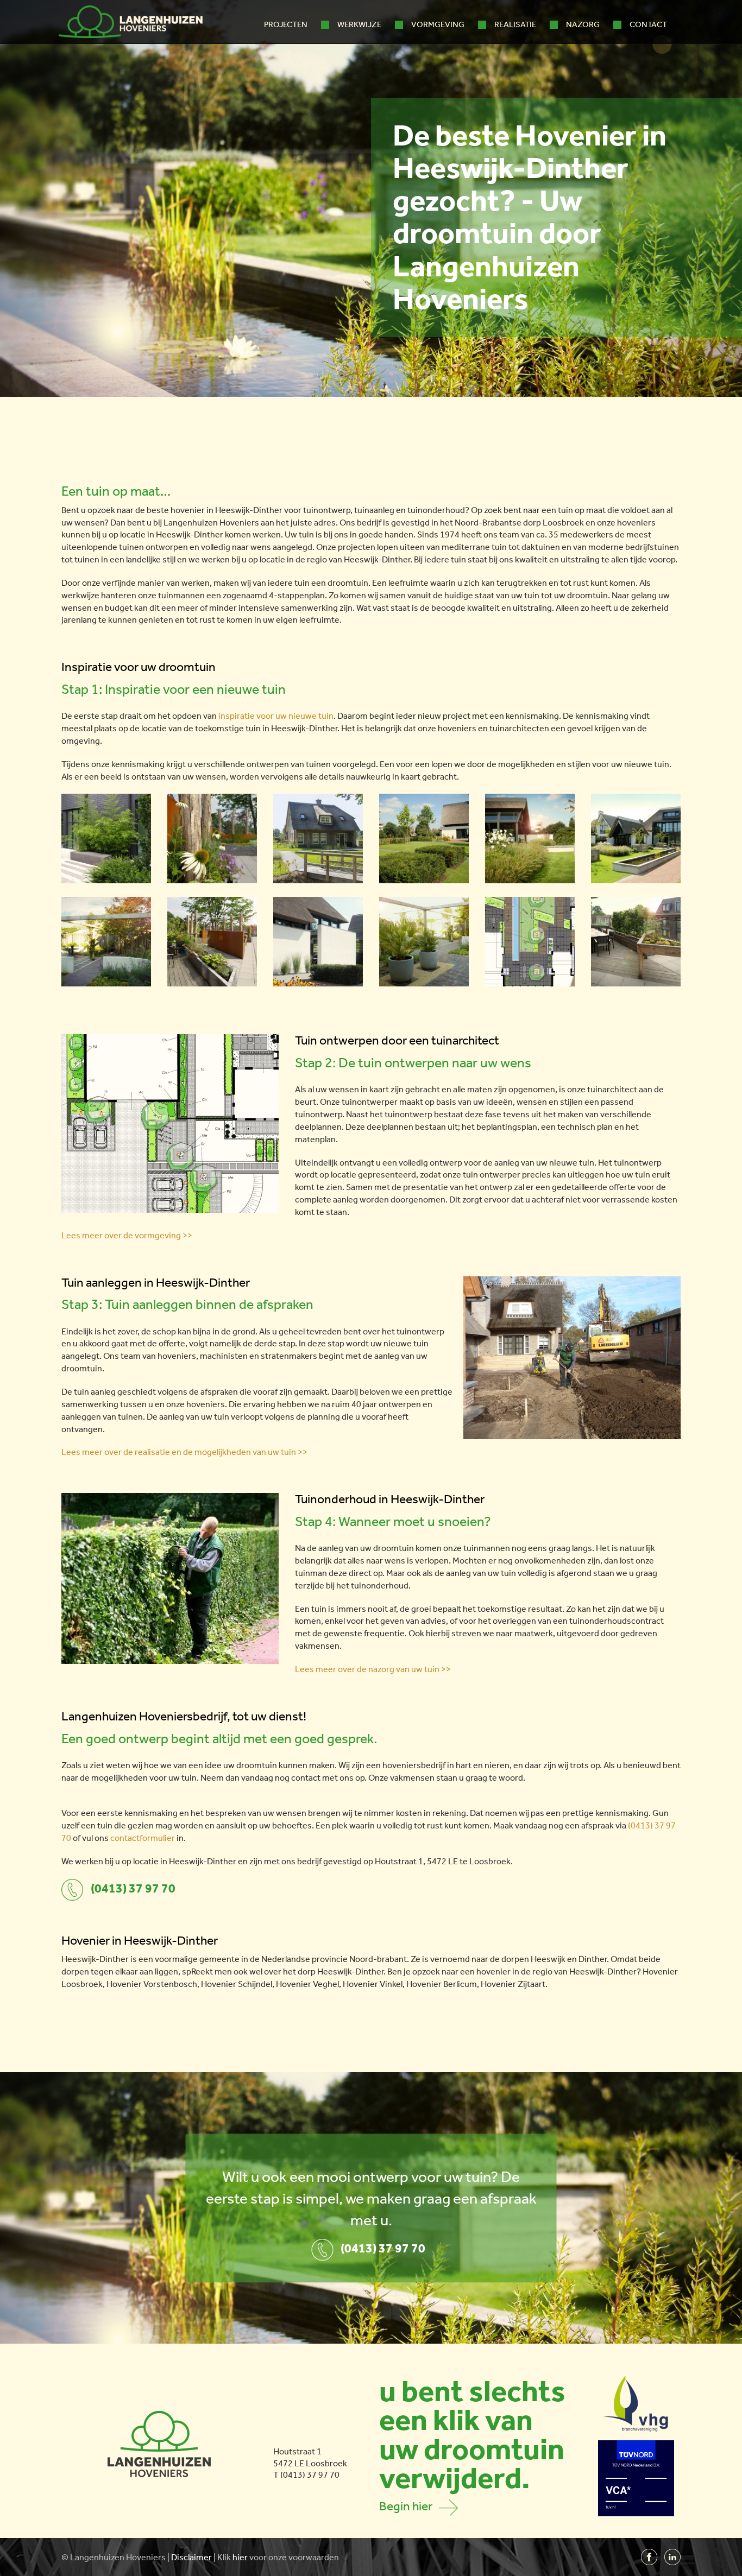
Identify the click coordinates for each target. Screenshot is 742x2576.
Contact (648, 24)
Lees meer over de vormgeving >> (127, 1235)
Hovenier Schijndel (237, 1984)
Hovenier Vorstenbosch (152, 1984)
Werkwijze (359, 24)
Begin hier (409, 2506)
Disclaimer (191, 2557)
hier (240, 2557)
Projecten (286, 24)
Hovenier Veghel (307, 1984)
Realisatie (515, 24)
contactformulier (143, 1838)
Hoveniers (146, 2557)
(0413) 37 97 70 (133, 1888)
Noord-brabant (378, 1959)
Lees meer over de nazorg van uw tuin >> (373, 1669)
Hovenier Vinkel (373, 1984)
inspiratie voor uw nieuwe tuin (276, 716)
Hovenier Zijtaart (513, 1984)
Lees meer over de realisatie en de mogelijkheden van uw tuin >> (184, 1452)
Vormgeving (438, 24)
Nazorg (583, 24)
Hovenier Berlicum (442, 1984)
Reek (200, 1971)
